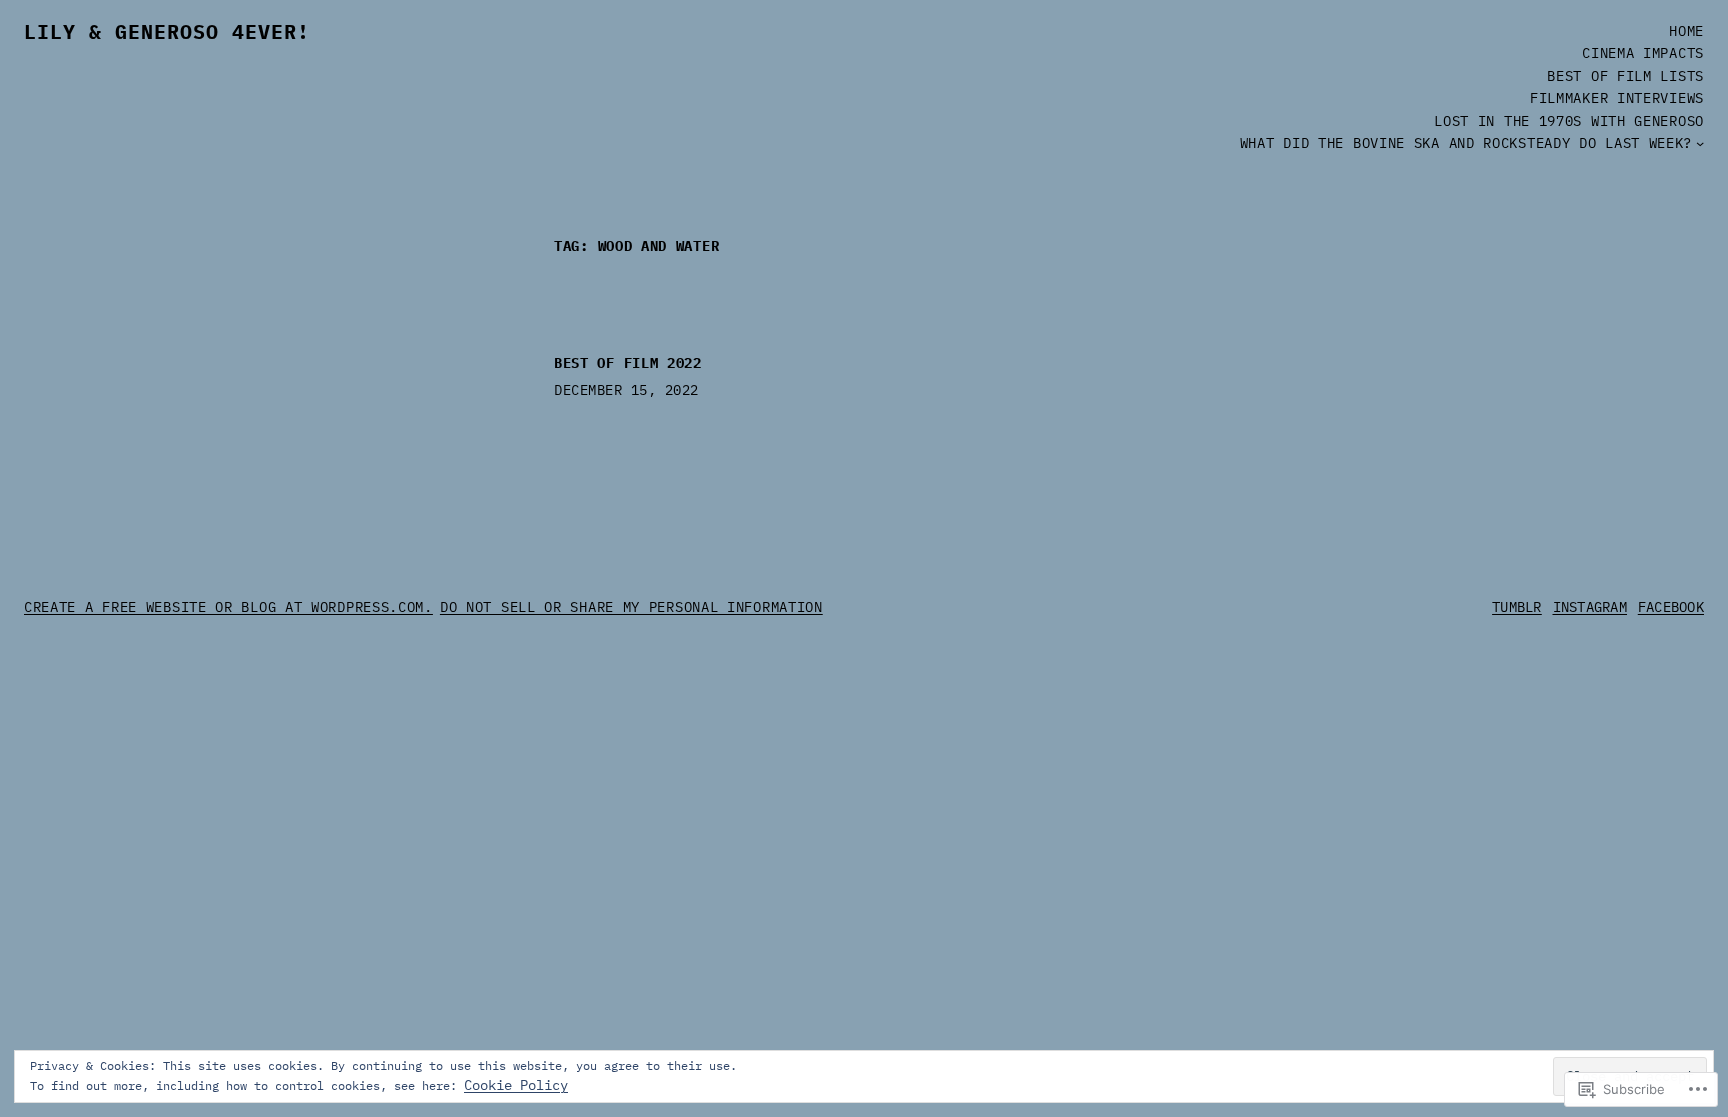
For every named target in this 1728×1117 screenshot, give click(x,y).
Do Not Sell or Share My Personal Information (631, 607)
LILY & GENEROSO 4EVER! (167, 31)
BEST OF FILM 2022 (628, 363)
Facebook (1671, 607)
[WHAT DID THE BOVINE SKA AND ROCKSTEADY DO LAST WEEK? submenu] (1700, 143)
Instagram (1590, 607)
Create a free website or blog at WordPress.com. (228, 607)
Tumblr (1517, 607)
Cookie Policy (516, 1085)
